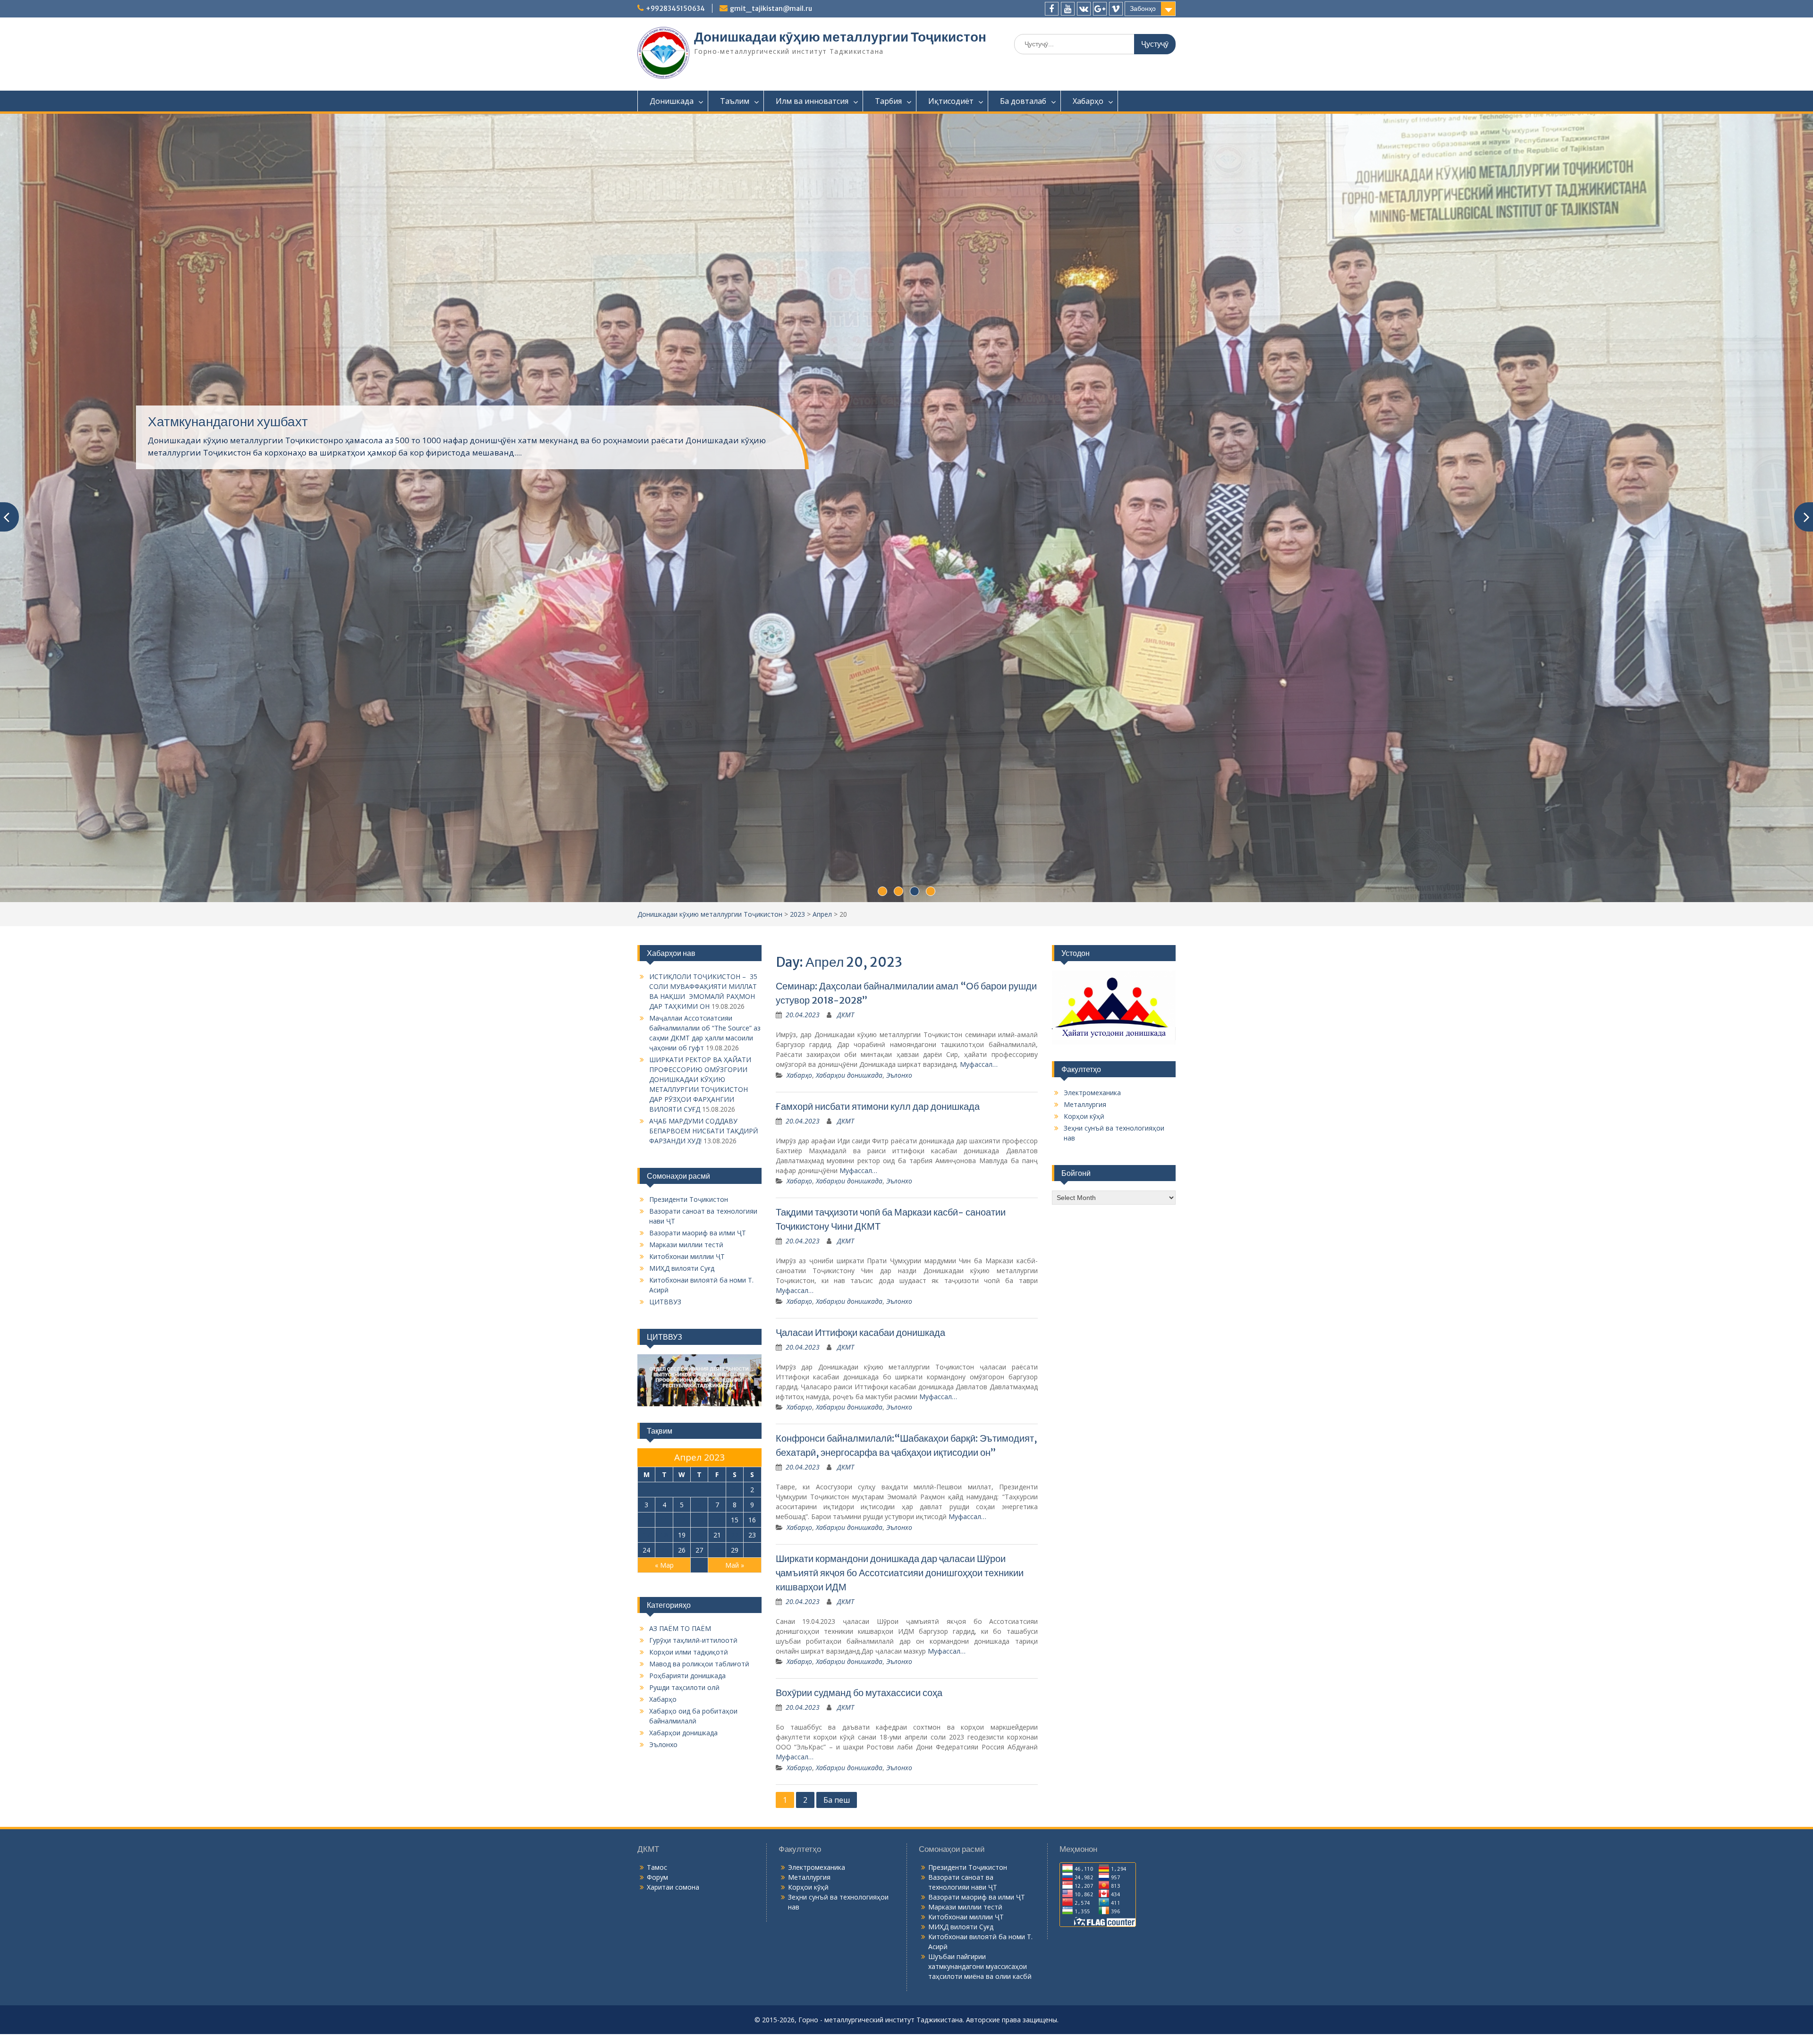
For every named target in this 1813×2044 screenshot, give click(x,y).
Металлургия (1085, 1018)
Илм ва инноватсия (812, 101)
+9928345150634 (675, 8)
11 (664, 1433)
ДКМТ (846, 928)
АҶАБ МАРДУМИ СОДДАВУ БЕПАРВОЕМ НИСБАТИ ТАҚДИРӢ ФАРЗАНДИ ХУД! (704, 1044)
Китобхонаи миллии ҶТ (687, 1170)
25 (664, 1464)
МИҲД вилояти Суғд (682, 1182)
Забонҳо (1143, 8)
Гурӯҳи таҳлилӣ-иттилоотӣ (693, 1554)
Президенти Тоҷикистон (689, 1113)
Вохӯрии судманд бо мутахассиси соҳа (859, 1606)
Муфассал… (979, 978)
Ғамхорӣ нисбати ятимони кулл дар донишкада (878, 1020)
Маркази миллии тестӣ (686, 1158)
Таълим (735, 101)
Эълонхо (899, 989)
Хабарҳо (1088, 101)
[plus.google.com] (1100, 9)
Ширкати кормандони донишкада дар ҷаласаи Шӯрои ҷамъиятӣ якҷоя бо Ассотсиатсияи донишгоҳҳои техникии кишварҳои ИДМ (900, 1486)
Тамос (657, 1781)
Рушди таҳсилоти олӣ (684, 1601)
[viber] (1116, 9)
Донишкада (672, 101)
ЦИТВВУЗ (665, 1215)
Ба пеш (837, 1714)
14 (717, 1433)
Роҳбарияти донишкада (687, 1589)
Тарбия (888, 101)
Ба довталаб (1023, 101)
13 (699, 1433)
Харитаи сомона (673, 1801)
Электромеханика (1092, 1006)
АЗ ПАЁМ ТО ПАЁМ (207, 389)
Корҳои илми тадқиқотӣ (689, 1566)
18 (664, 1449)
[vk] (1084, 9)
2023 (797, 828)
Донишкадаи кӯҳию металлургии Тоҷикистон (840, 37)
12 (682, 1433)
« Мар (664, 1479)
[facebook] (1052, 9)
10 (646, 1433)
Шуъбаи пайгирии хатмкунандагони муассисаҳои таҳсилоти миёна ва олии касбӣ (980, 1880)
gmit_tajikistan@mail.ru (771, 8)
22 (735, 1449)
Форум (657, 1791)
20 (699, 1449)
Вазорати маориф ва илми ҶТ (698, 1146)
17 (646, 1449)
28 (717, 1464)
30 (752, 1464)
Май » (735, 1479)
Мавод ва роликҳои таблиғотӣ (699, 1577)
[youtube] (1068, 9)
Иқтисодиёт (951, 101)
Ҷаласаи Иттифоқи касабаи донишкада (860, 1246)
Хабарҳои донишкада (849, 989)
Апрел (822, 828)
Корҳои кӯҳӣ (1084, 1030)
